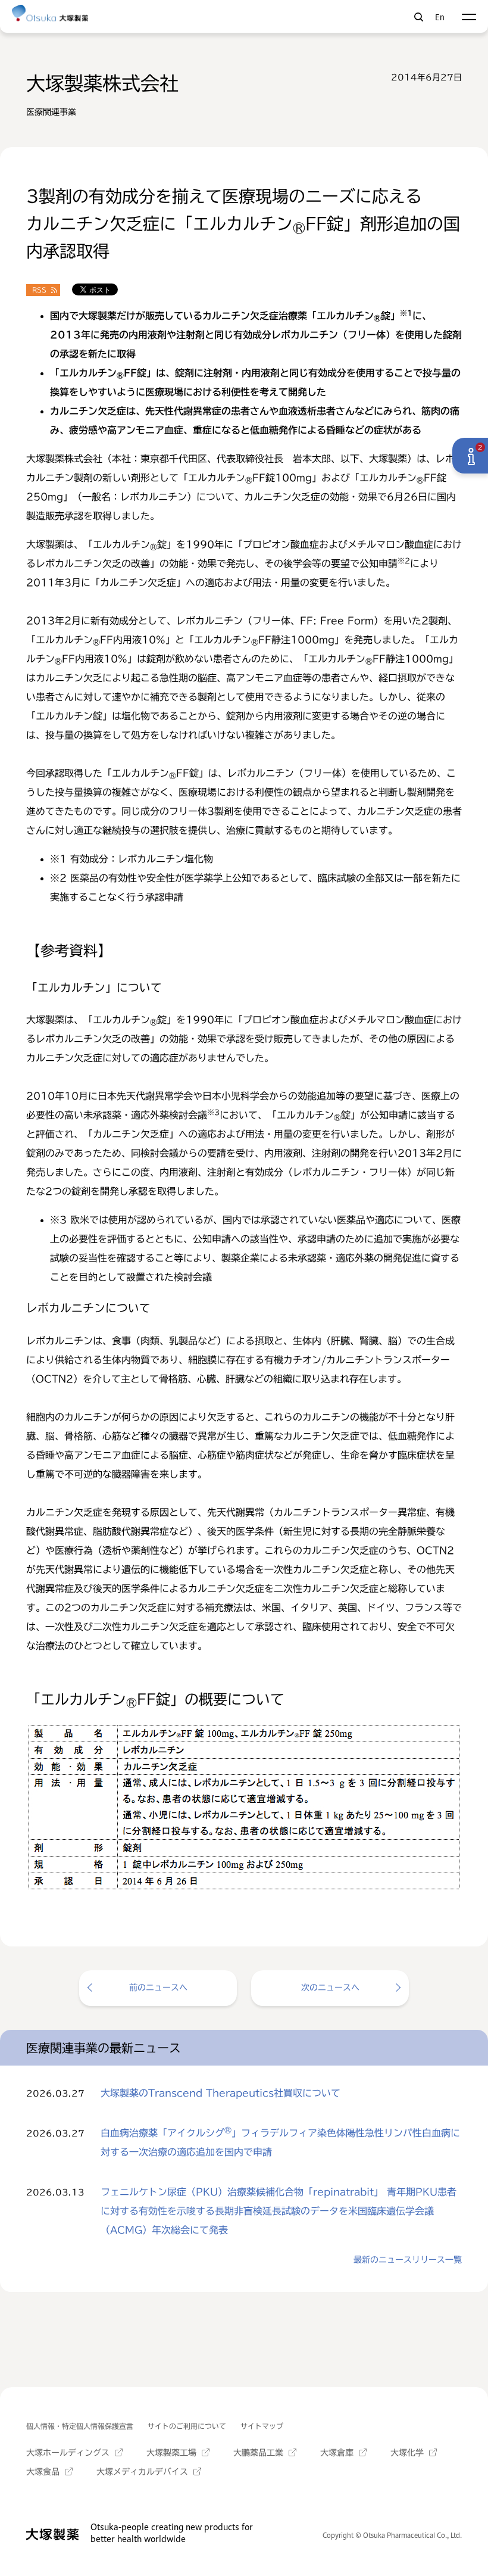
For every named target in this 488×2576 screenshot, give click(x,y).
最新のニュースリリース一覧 (408, 2260)
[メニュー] (469, 17)
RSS (39, 290)
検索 (419, 17)
